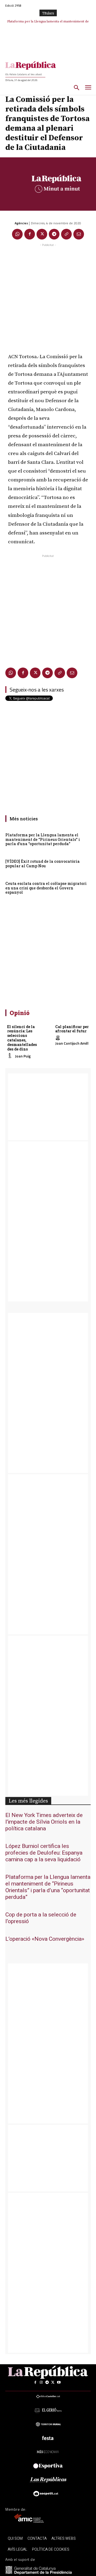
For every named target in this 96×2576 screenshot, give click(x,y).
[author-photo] (11, 1056)
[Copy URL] (66, 234)
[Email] (79, 234)
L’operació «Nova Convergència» (45, 1939)
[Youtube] (59, 2382)
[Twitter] (42, 234)
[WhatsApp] (17, 234)
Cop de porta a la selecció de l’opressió (41, 1918)
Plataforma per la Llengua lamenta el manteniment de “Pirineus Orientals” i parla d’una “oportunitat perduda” (43, 839)
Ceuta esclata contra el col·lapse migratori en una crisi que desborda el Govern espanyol (46, 888)
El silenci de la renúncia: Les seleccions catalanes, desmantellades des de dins (22, 1038)
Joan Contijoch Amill (72, 1043)
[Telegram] (54, 234)
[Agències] (10, 223)
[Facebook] (30, 234)
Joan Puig (23, 1056)
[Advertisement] (48, 296)
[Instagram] (41, 2382)
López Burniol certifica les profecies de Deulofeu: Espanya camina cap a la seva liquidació (44, 1853)
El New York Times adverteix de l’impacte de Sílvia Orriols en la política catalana (44, 1822)
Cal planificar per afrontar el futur (72, 1029)
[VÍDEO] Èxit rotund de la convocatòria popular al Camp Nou (43, 864)
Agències (21, 223)
